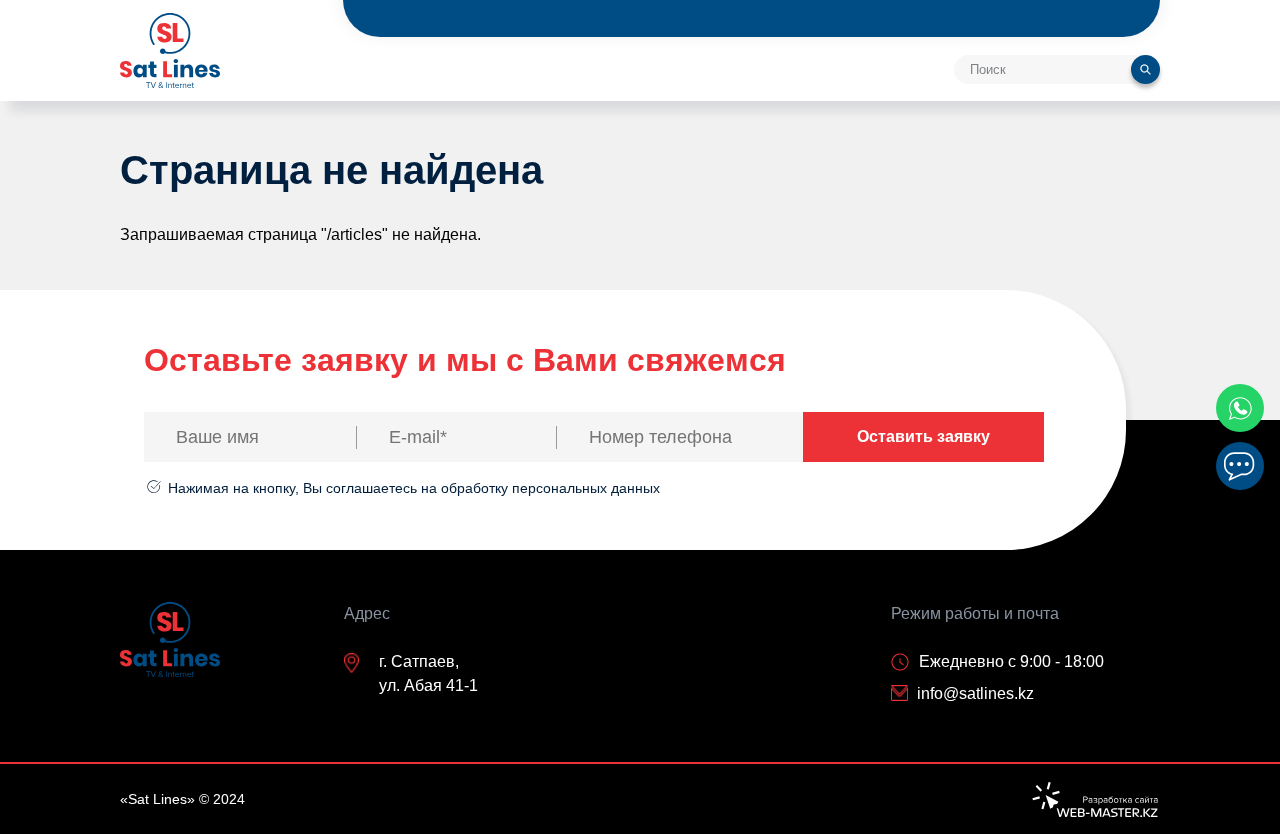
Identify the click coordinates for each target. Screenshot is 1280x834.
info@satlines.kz (975, 693)
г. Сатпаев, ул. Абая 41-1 (428, 673)
